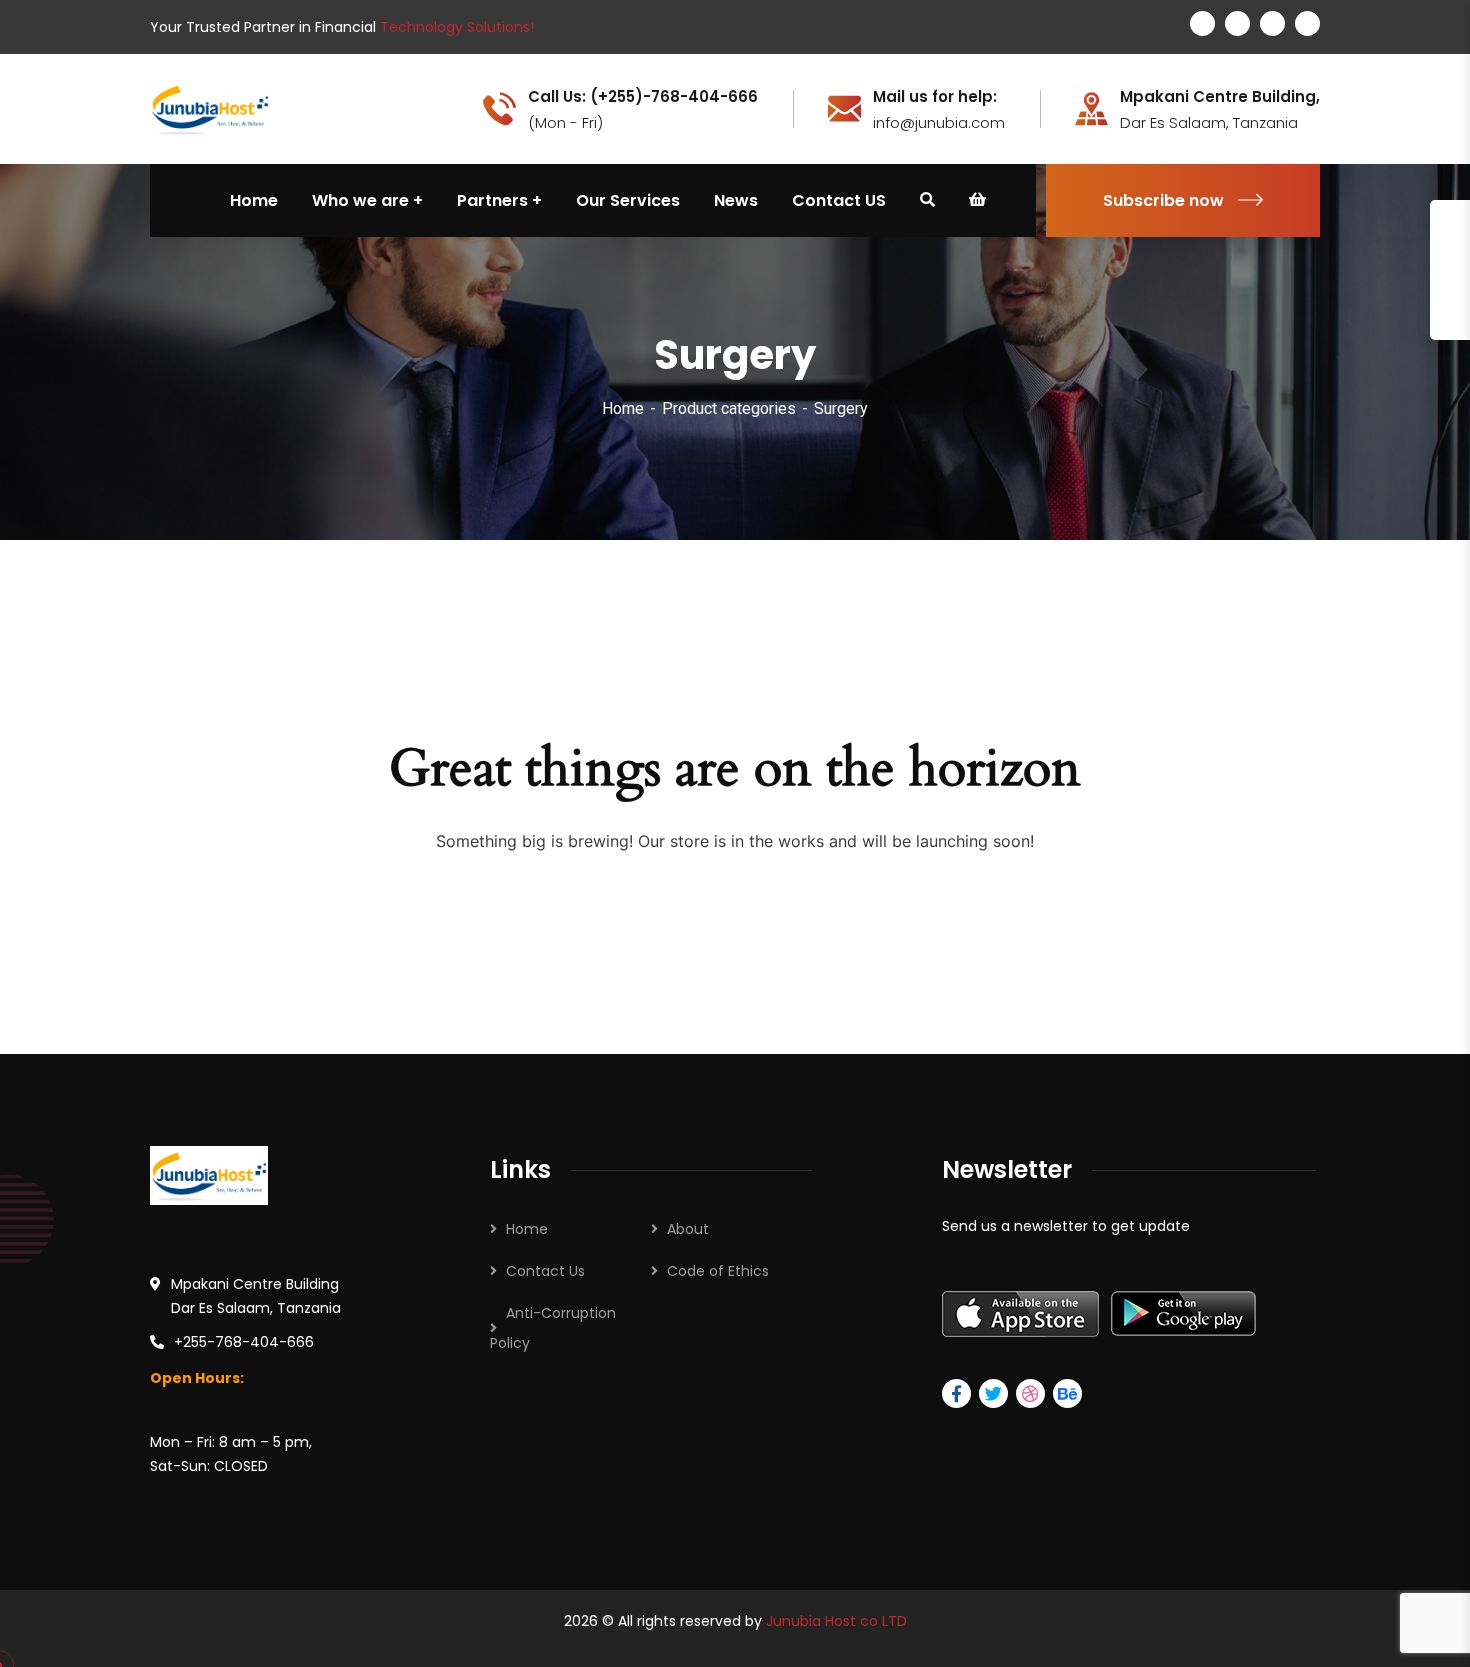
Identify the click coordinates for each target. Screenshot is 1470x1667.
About (688, 1229)
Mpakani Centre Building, (1220, 97)
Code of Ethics (718, 1271)
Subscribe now (1163, 200)
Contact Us (545, 1271)
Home (623, 408)
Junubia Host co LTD (836, 1621)
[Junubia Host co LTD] (210, 107)
